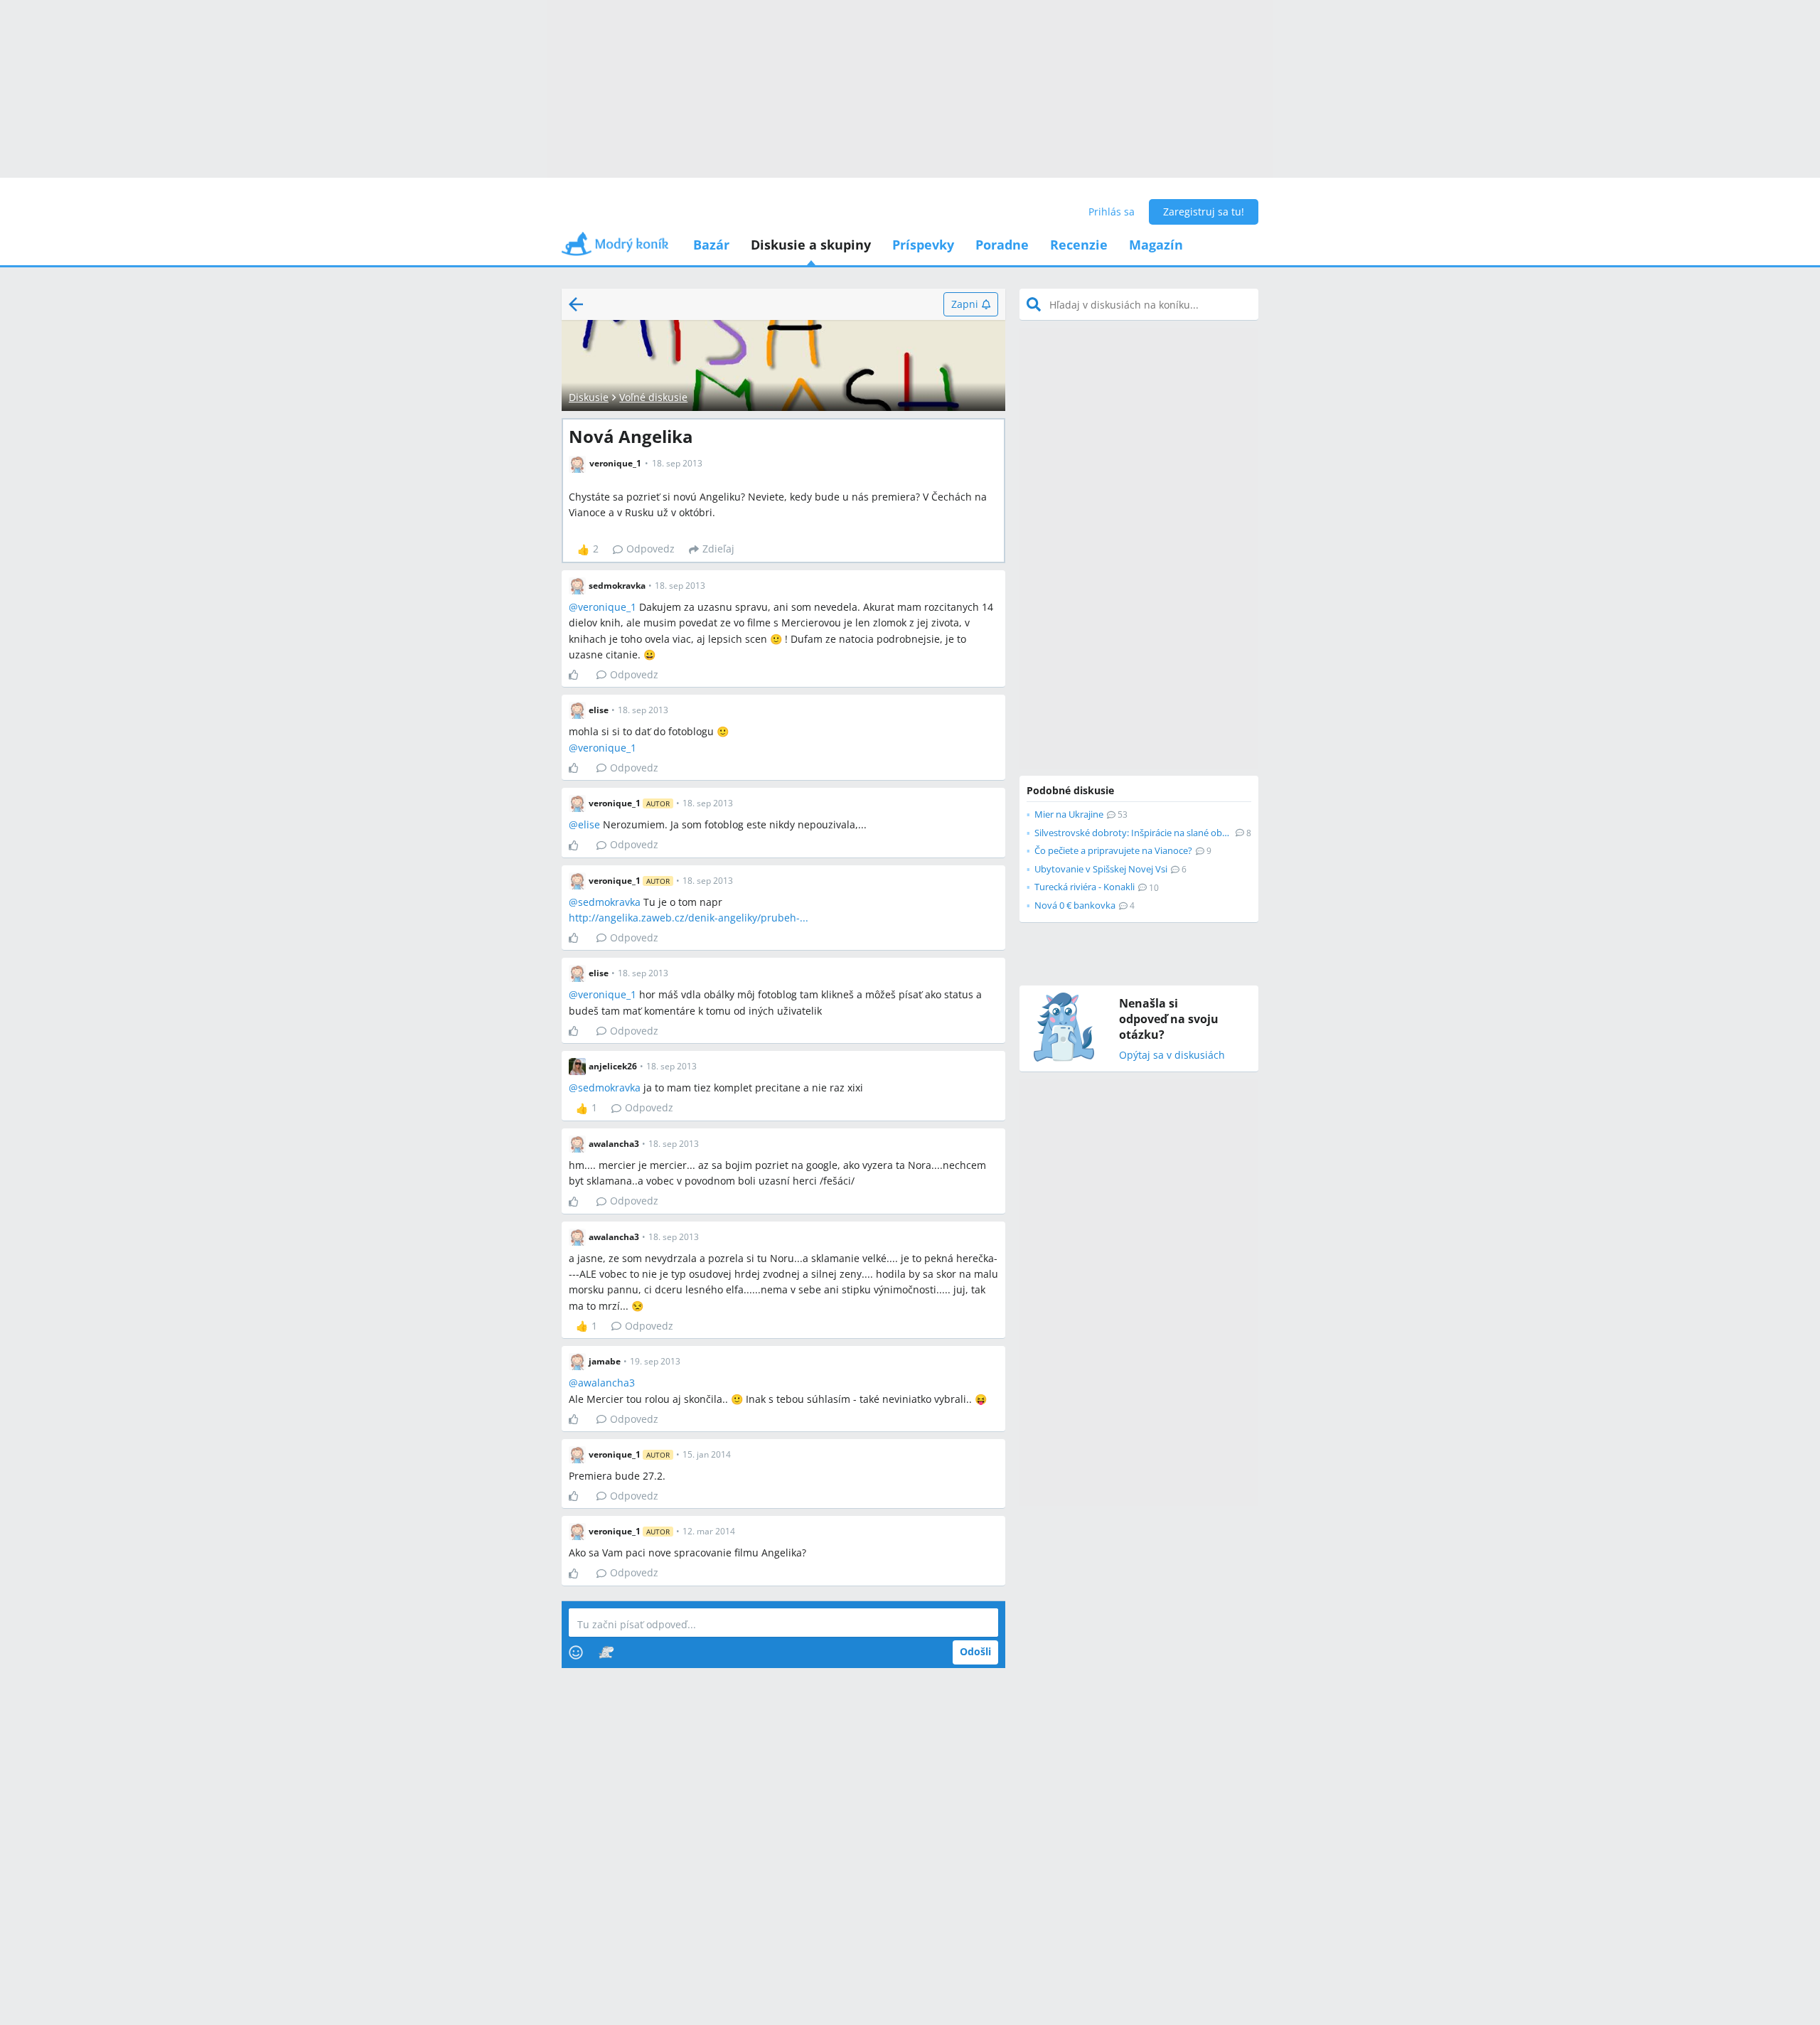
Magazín (1156, 245)
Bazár (711, 245)
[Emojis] (576, 1652)
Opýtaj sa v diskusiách (1172, 1056)
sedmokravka (609, 902)
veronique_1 (607, 607)
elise (589, 824)
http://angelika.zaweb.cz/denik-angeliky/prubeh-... (689, 918)
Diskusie (589, 397)
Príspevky (923, 245)
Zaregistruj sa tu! (1204, 212)
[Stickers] (606, 1652)
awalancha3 (606, 1383)
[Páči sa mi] (579, 675)
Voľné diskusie (653, 397)
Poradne (1002, 245)
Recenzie (1079, 245)
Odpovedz (651, 549)
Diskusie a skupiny (811, 245)
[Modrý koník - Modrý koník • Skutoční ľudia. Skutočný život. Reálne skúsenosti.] (615, 249)
